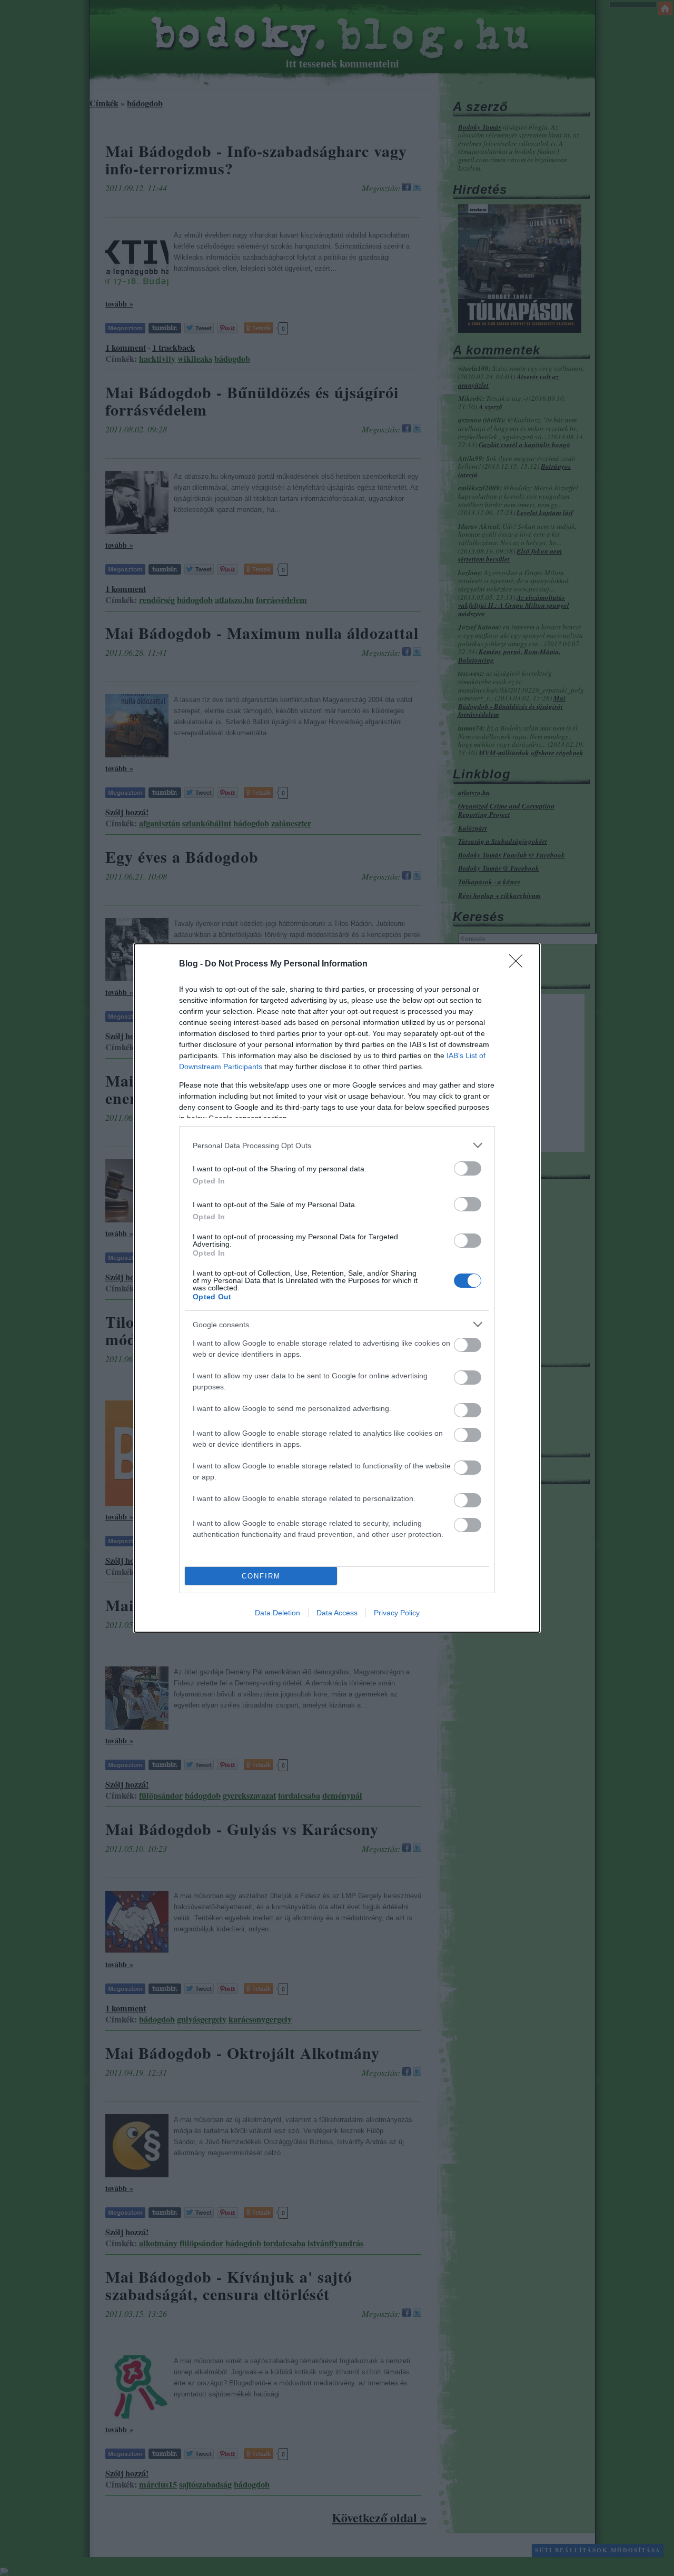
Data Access (337, 1613)
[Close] (519, 964)
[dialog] (337, 1288)
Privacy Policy (397, 1613)
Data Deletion (277, 1613)
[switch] (468, 1168)
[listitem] (337, 1145)
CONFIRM (261, 1576)
